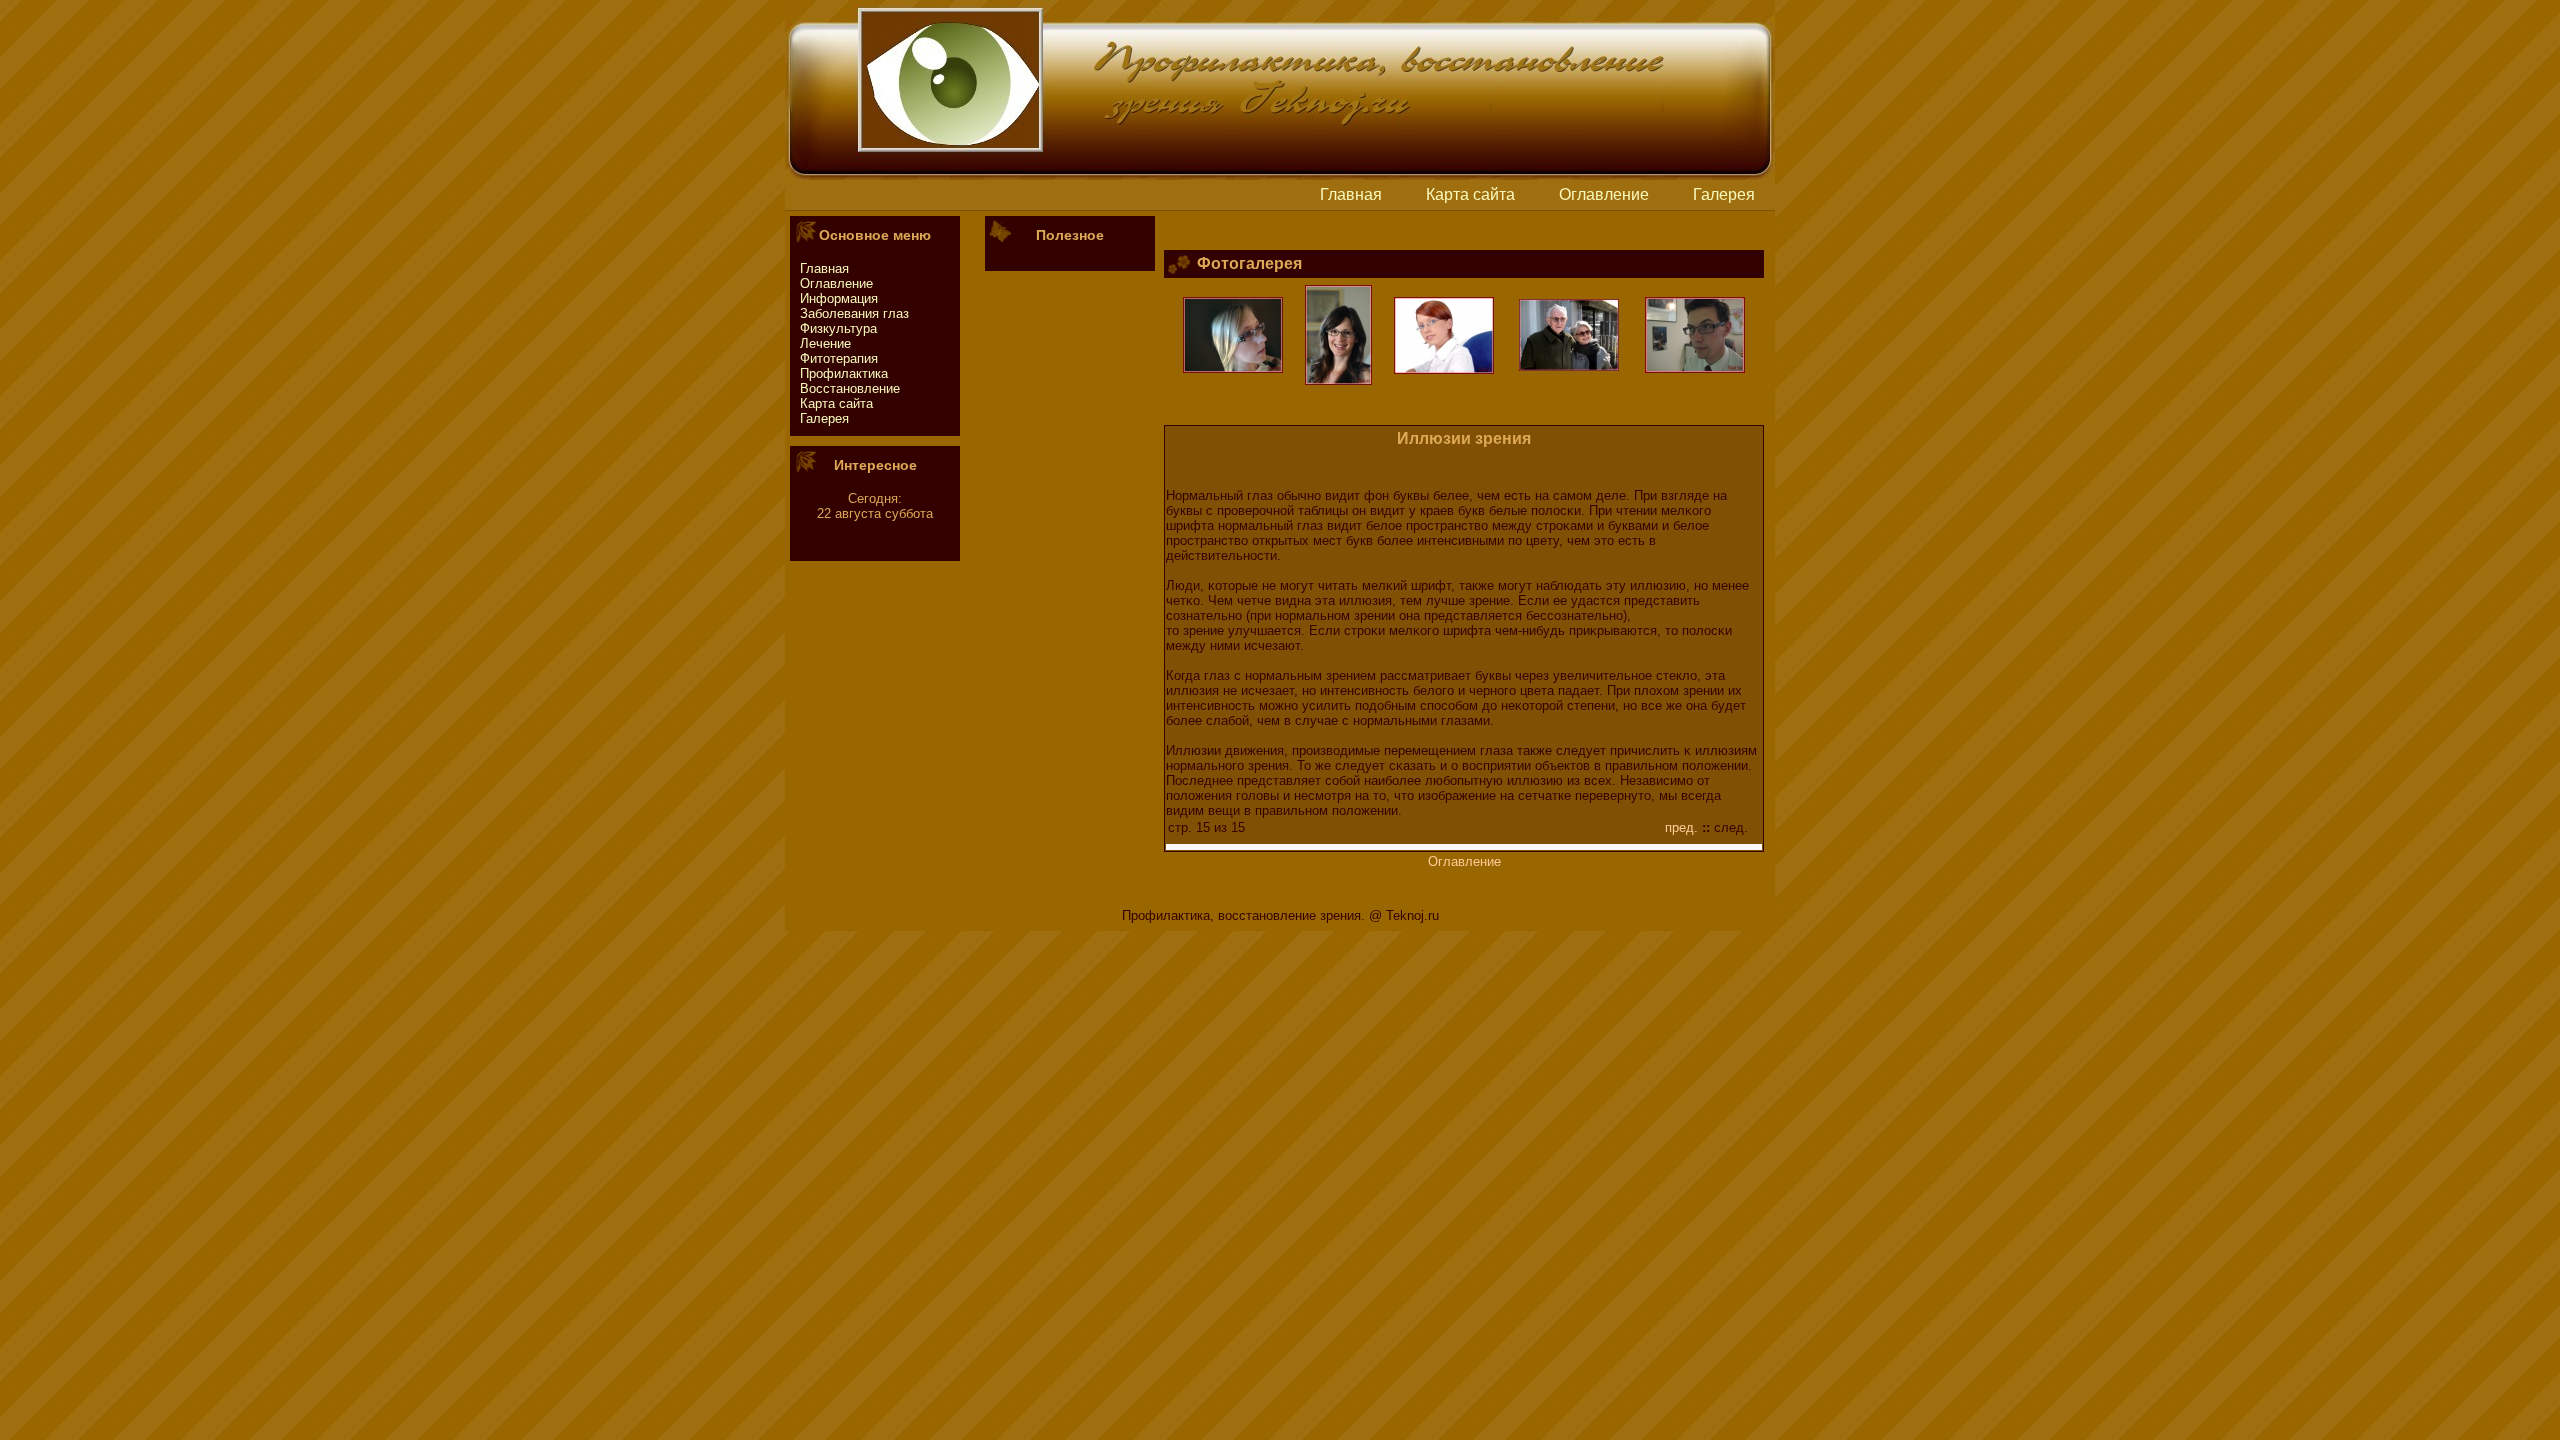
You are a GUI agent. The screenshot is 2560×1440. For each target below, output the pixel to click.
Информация (839, 298)
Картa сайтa (1470, 194)
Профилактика (844, 373)
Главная (1351, 194)
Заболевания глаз (854, 313)
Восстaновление (850, 388)
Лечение (825, 343)
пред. (1681, 827)
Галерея (1724, 194)
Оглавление (1604, 194)
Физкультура (838, 328)
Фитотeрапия (839, 358)
